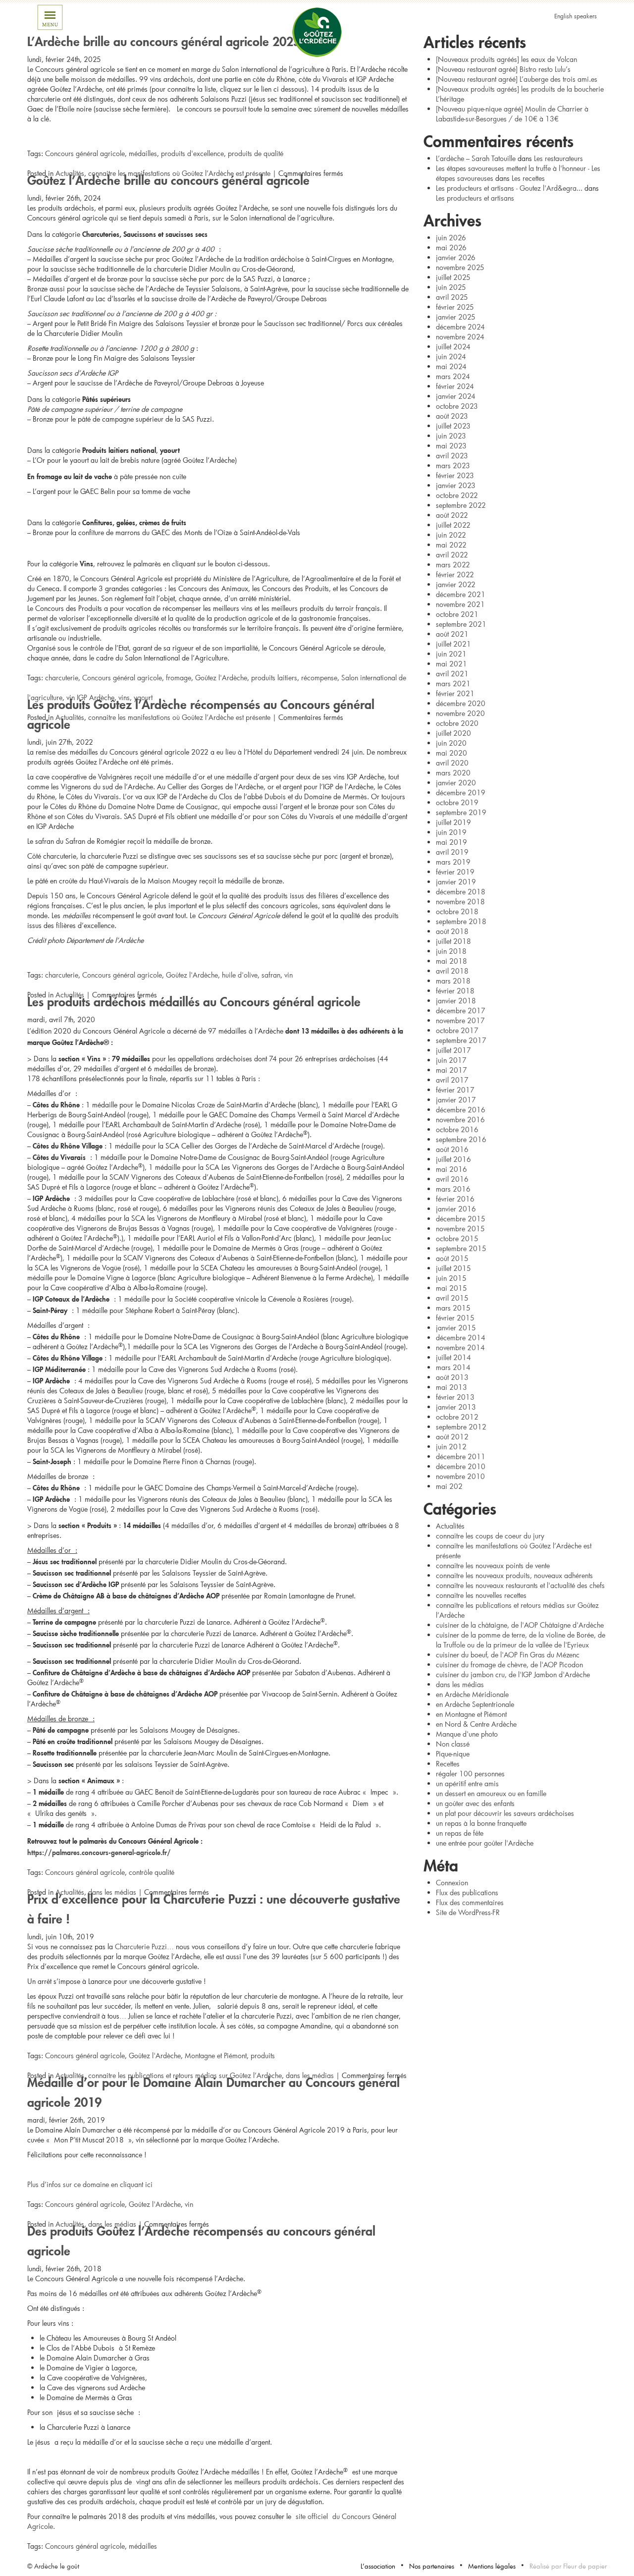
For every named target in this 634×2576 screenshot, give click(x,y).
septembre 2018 (461, 921)
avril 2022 (452, 555)
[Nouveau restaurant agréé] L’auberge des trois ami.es (517, 79)
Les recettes (528, 178)
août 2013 (452, 1377)
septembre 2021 (461, 624)
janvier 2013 (456, 1407)
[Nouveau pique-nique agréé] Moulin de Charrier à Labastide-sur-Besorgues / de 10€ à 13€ (512, 114)
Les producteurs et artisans (475, 198)
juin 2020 (451, 743)
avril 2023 (452, 456)
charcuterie (62, 678)
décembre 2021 (461, 594)
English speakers (576, 16)
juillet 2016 (453, 1159)
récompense (319, 678)
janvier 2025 (456, 317)
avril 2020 (452, 763)
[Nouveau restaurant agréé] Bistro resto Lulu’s (503, 69)
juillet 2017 (453, 1050)
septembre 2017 (461, 1040)
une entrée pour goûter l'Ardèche (485, 1843)
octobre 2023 (457, 406)
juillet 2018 (453, 941)
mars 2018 (453, 981)
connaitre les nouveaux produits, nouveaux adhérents (514, 1575)
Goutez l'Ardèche (317, 32)
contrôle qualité (152, 1872)
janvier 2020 (456, 783)
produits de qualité (256, 153)
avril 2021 (452, 674)
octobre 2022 (457, 495)
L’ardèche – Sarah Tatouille (476, 158)
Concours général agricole (85, 153)
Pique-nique (453, 1754)
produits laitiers (274, 678)
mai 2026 (451, 247)
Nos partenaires (432, 2566)
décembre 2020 (461, 703)
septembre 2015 (461, 1248)
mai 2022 (451, 545)
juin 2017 (451, 1060)
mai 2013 (451, 1387)
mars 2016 (453, 1189)
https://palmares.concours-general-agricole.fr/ (99, 1851)
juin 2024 (451, 356)
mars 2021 (453, 684)
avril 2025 (452, 297)
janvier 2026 (456, 257)
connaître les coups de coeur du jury (490, 1536)
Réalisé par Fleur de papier (568, 2566)
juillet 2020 (453, 733)
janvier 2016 (456, 1209)
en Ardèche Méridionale (472, 1694)
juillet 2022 (453, 525)
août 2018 (452, 931)
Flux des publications (467, 1892)
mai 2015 (451, 1288)
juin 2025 (451, 287)
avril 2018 (452, 971)
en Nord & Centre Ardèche (476, 1724)
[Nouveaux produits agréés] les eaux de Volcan (506, 59)
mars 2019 (453, 862)
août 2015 (452, 1258)
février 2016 (455, 1199)
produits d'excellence (192, 153)
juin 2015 (451, 1278)
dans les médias (112, 1892)
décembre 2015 (461, 1219)
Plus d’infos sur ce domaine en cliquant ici (90, 2184)
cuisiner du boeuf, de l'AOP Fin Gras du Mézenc (508, 1655)
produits (263, 2055)
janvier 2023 (456, 485)
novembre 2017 (460, 1020)
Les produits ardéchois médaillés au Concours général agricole (194, 1000)
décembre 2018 (461, 892)
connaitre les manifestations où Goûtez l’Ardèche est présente (179, 173)
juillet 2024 (453, 347)
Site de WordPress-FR (468, 1912)
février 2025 (455, 307)
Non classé (453, 1744)
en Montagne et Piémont (471, 1714)
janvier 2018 (456, 1001)
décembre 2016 (461, 1110)
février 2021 (455, 693)
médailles (143, 153)
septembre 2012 (461, 1427)
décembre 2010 (461, 1466)
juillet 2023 (453, 426)
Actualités (70, 173)
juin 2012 (451, 1447)
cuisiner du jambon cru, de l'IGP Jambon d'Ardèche (513, 1674)
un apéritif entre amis (467, 1783)
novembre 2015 (460, 1229)
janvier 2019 (456, 882)
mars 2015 (453, 1308)
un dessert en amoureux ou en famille (491, 1793)
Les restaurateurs (558, 158)
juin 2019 (451, 832)
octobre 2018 (457, 911)
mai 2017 (451, 1070)
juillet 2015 (453, 1268)
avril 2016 (452, 1179)
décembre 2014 (461, 1338)
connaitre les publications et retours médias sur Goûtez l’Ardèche (185, 2075)
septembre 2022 (461, 505)
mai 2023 (451, 446)
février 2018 (455, 991)
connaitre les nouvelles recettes (481, 1595)
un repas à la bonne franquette (481, 1823)
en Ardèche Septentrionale (475, 1704)
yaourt (143, 697)
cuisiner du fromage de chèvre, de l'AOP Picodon (509, 1665)
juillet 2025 (453, 277)
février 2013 (455, 1397)
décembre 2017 (461, 1011)
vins (124, 697)
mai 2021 (451, 664)
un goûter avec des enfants (475, 1803)
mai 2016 (451, 1169)
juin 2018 (451, 951)
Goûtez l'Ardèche (221, 678)
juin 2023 (451, 436)
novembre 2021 (460, 604)
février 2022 (455, 575)
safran (271, 975)
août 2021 (452, 634)
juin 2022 (451, 535)
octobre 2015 (457, 1238)
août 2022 (452, 515)
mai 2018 (451, 961)
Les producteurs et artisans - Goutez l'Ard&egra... (509, 188)
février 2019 (455, 872)
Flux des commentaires (470, 1902)
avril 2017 (452, 1080)
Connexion (452, 1883)
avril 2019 (452, 852)
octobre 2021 (457, 614)
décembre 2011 (461, 1456)
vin (289, 975)
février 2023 (455, 475)
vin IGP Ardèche (90, 697)
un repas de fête (460, 1833)
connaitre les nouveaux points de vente (493, 1565)
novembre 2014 (460, 1347)
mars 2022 (453, 565)
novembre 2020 (460, 713)
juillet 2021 (453, 644)
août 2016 (452, 1149)
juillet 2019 (453, 822)
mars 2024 (453, 376)
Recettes (448, 1764)
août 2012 (452, 1437)
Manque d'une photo (467, 1734)
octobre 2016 (457, 1129)
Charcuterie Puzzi (141, 1946)
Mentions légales (492, 2566)
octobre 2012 (457, 1417)
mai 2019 (451, 842)
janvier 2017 (456, 1100)
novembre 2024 (460, 337)
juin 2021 (451, 654)
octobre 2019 (457, 802)
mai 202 (449, 1486)
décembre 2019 (461, 793)
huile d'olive (240, 975)
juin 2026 (451, 238)
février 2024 (455, 386)
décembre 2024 (460, 327)
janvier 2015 (456, 1328)
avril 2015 (452, 1298)
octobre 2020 (457, 723)
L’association (378, 2566)
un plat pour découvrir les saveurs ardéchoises (505, 1813)
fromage (179, 678)
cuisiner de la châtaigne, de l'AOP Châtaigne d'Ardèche (520, 1625)
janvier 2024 (456, 396)
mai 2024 (451, 366)
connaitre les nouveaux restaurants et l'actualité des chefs (520, 1585)
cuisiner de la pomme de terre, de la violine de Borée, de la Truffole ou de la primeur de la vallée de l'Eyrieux (521, 1640)
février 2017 (455, 1090)
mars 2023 (453, 466)
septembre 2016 (461, 1139)
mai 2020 (451, 753)
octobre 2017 (457, 1030)
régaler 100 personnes (470, 1774)
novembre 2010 (460, 1476)
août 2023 (452, 416)
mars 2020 (453, 773)
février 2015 (455, 1318)
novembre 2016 (460, 1120)
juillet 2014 (453, 1357)
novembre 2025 (460, 267)
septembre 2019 (461, 812)
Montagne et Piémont (216, 2055)
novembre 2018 (460, 902)
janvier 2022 (456, 584)
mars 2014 (453, 1367)
